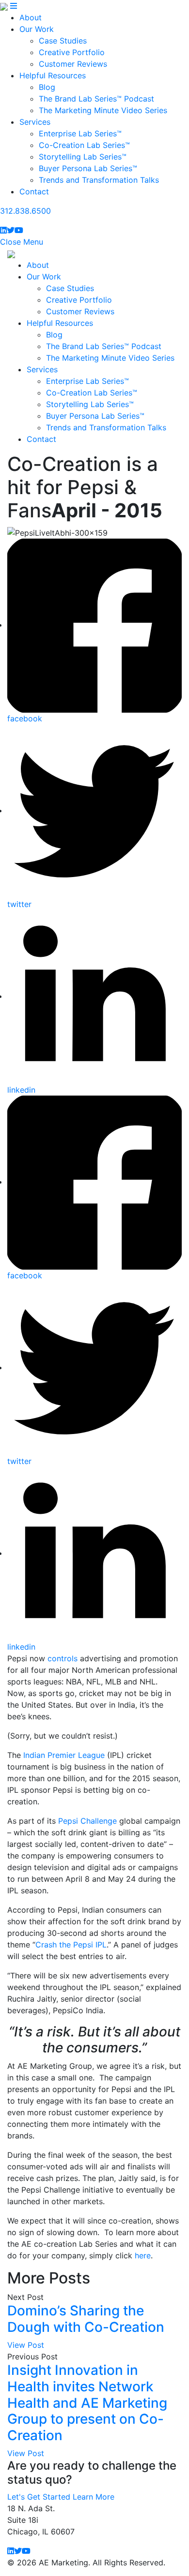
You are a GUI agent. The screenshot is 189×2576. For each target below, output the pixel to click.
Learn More (94, 2497)
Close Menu (22, 242)
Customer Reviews (73, 64)
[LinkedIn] (3, 230)
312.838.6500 (25, 211)
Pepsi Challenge (87, 1821)
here (143, 2255)
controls (63, 1658)
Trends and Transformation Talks (99, 180)
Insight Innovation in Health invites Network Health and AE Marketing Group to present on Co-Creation (87, 2402)
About (31, 17)
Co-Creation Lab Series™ (84, 145)
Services (35, 122)
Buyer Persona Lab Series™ (88, 168)
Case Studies (63, 41)
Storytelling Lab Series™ (83, 157)
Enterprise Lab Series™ (80, 133)
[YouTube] (19, 230)
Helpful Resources (53, 75)
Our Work (37, 29)
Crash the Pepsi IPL (71, 1945)
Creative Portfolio (72, 52)
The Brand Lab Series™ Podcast (96, 99)
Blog (47, 87)
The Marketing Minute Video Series (103, 110)
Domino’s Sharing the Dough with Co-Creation (86, 2319)
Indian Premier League (64, 1755)
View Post (26, 2345)
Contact (34, 191)
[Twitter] (11, 230)
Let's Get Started (39, 2497)
